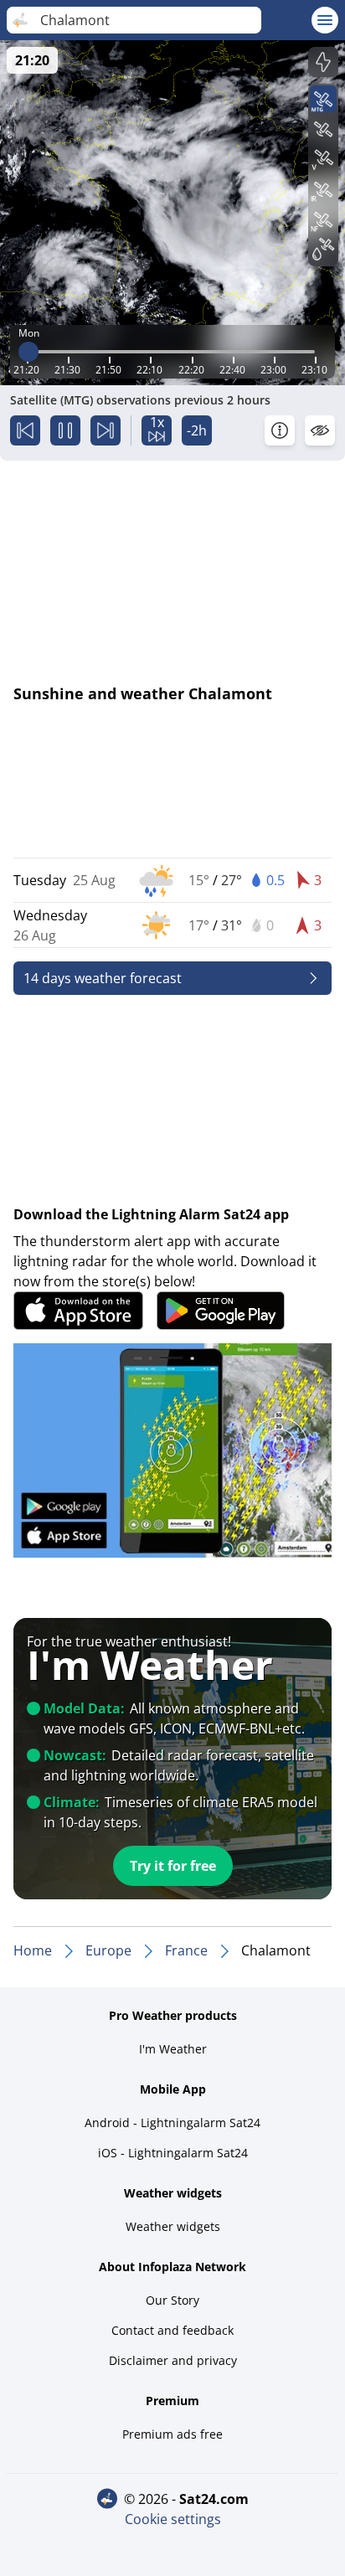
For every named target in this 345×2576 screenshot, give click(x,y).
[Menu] (325, 20)
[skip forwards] (106, 430)
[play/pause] (65, 430)
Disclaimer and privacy (173, 2360)
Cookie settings (173, 2519)
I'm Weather (173, 2049)
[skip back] (25, 430)
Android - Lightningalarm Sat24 (172, 2123)
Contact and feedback (172, 2330)
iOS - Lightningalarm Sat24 (173, 2153)
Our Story (172, 2300)
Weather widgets (173, 2226)
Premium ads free (172, 2434)
